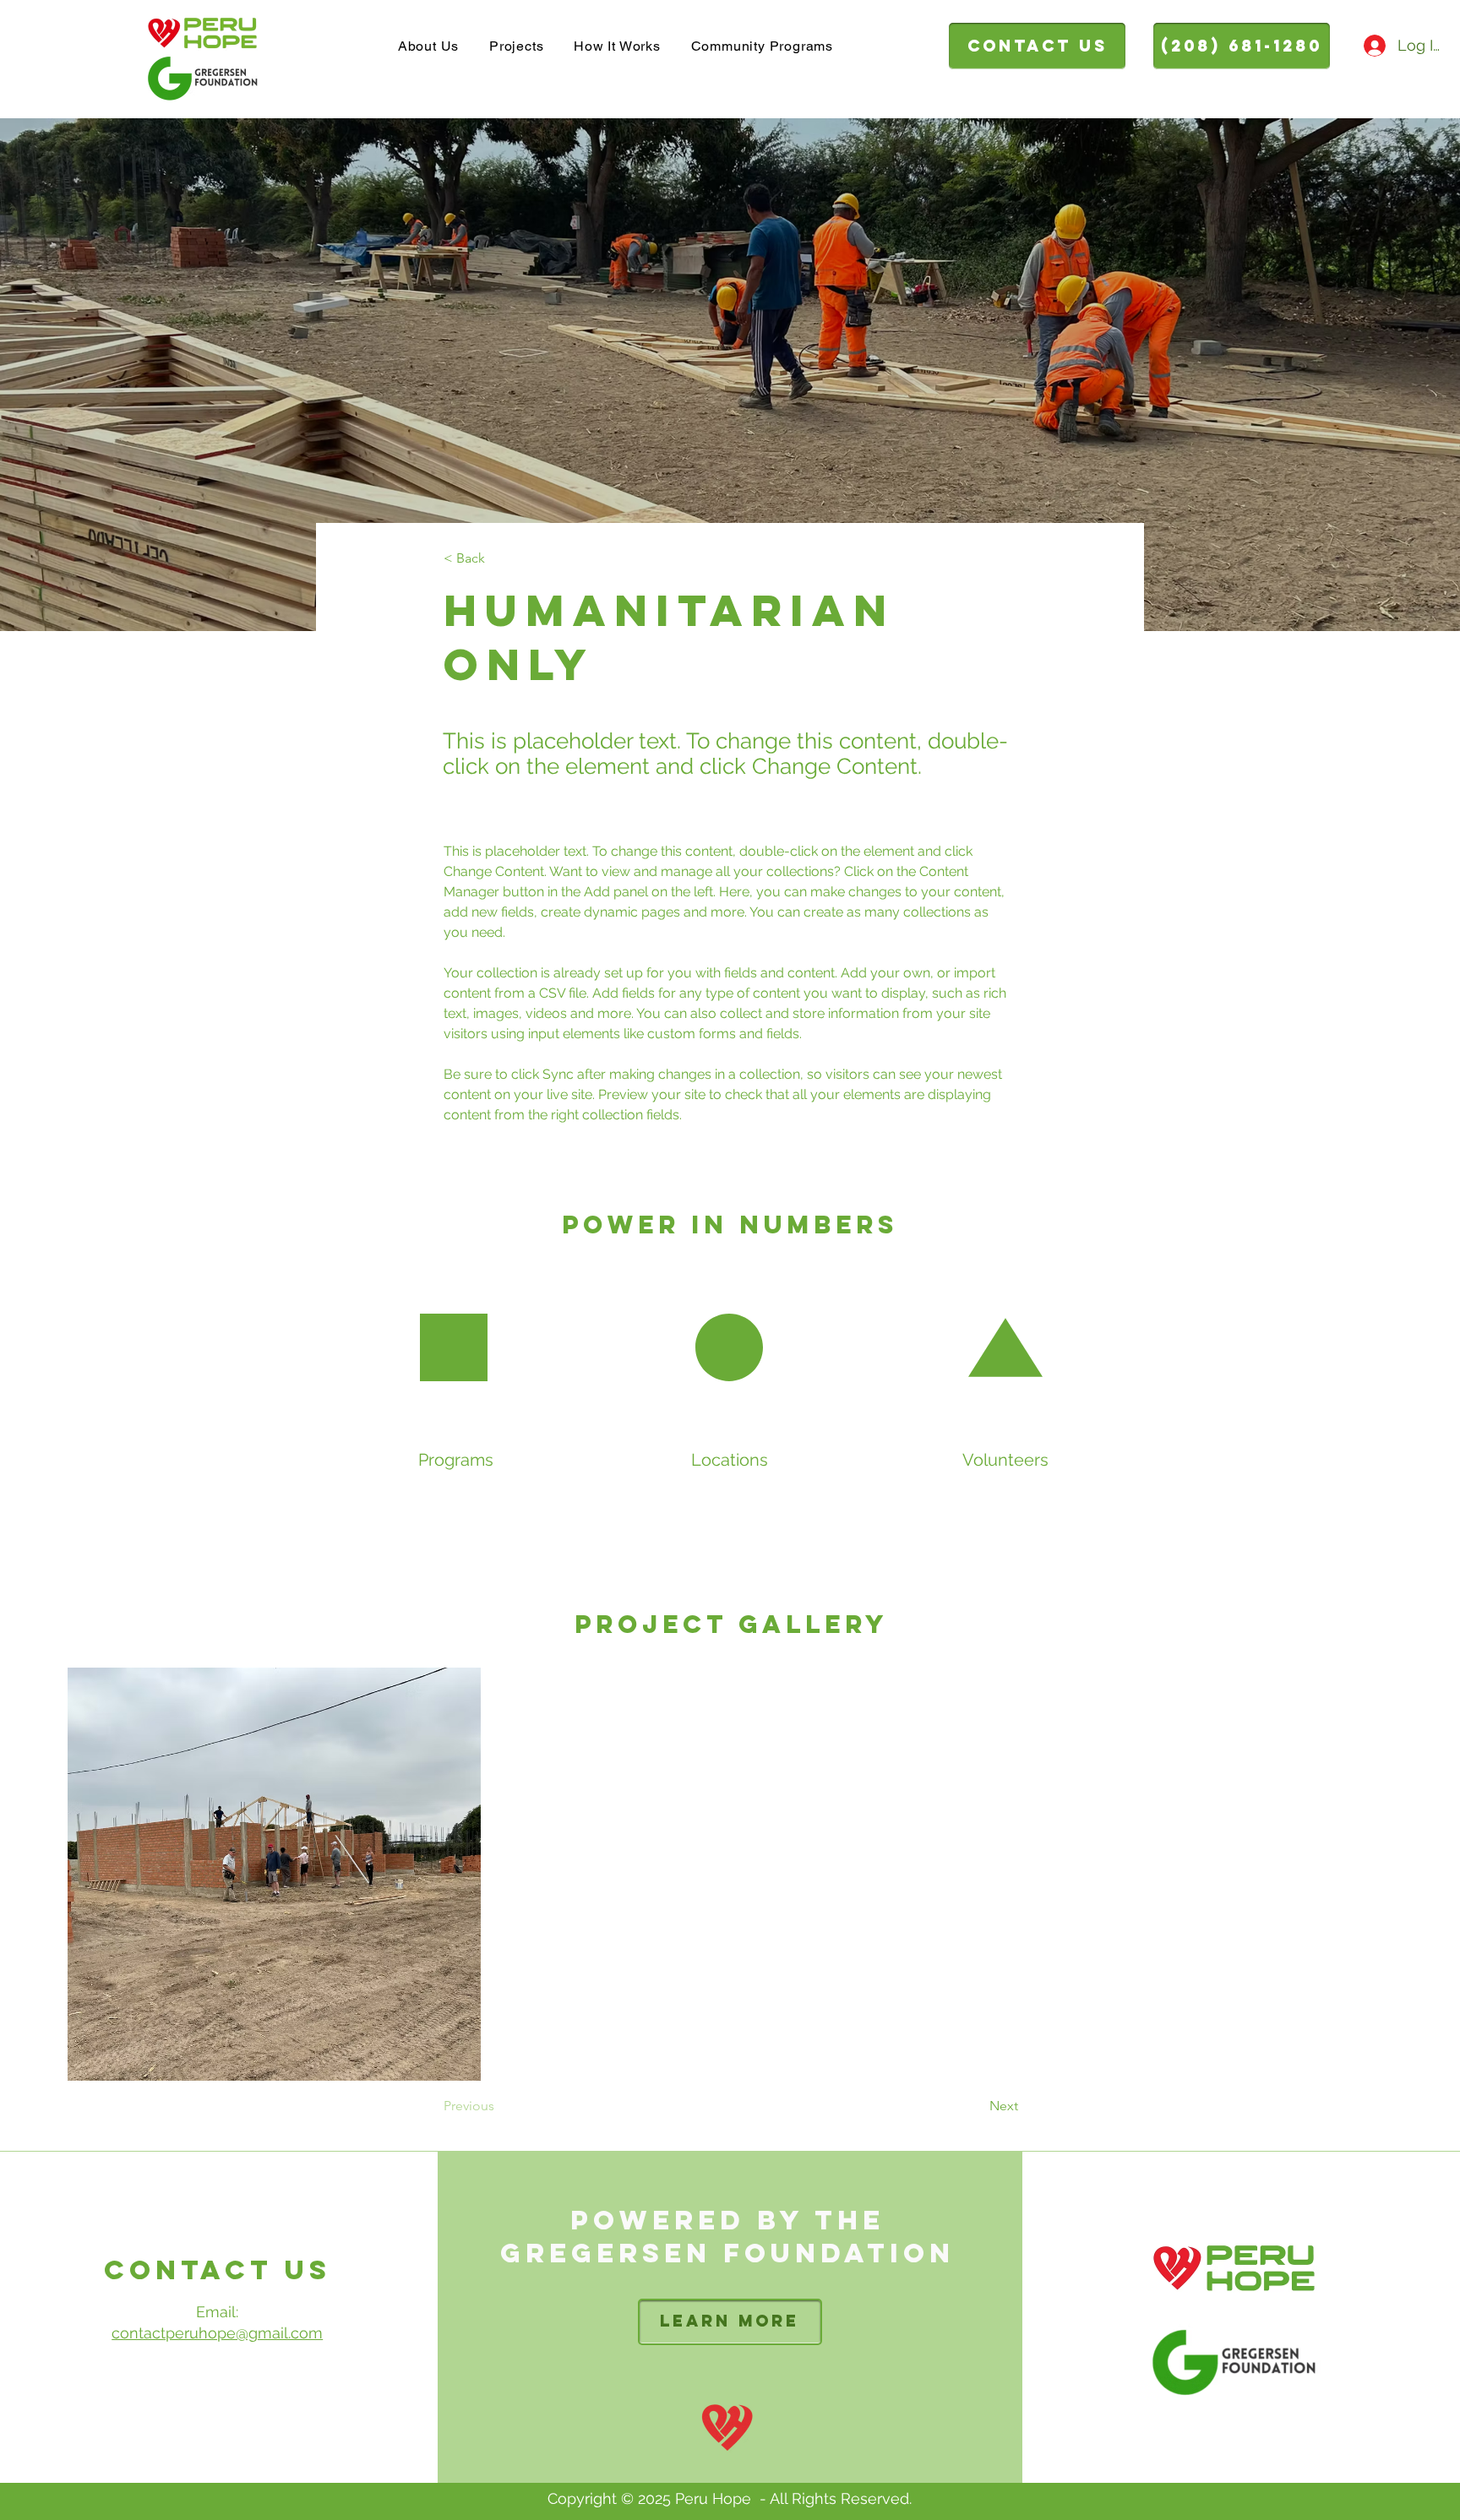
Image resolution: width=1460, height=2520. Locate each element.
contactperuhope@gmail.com (217, 2333)
